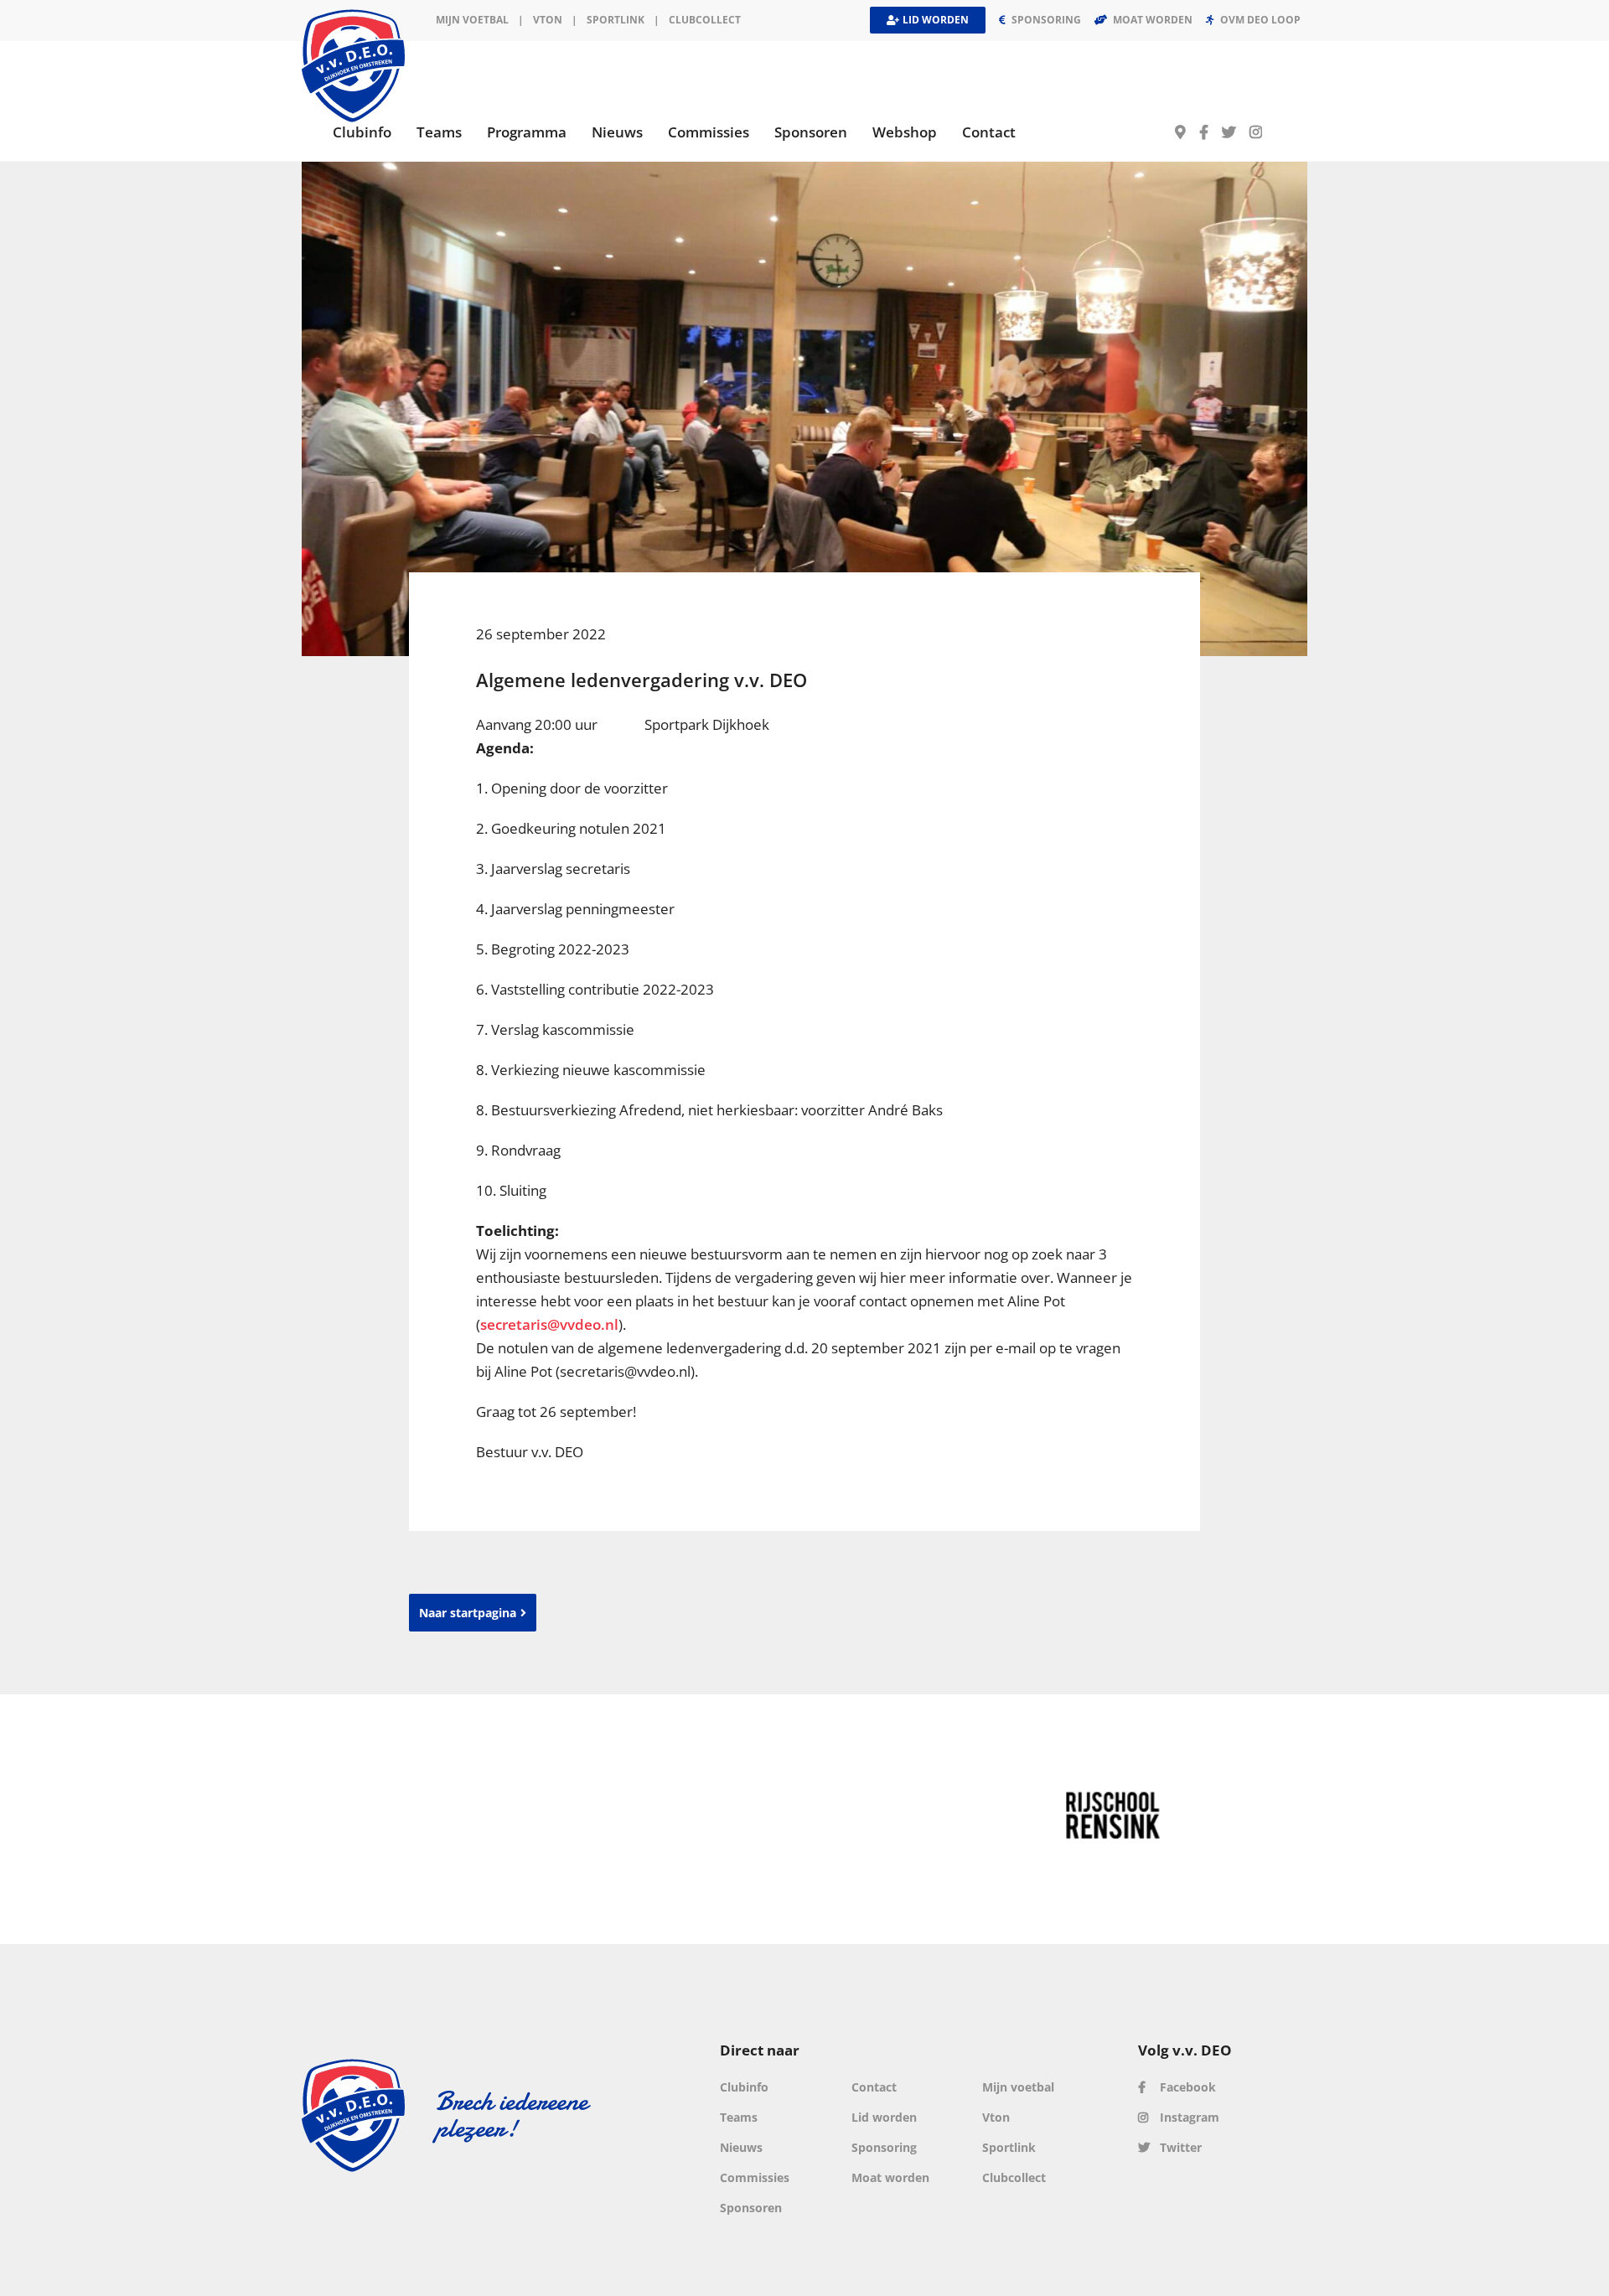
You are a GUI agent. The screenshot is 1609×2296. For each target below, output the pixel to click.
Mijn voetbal (472, 20)
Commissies (755, 2177)
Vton (996, 2117)
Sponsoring (884, 2147)
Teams (739, 2117)
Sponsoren (751, 2208)
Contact (874, 2087)
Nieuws (741, 2147)
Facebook (1186, 2087)
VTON (548, 20)
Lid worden (884, 2117)
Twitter (1179, 2147)
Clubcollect (705, 20)
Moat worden (890, 2177)
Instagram (1188, 2117)
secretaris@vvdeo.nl (549, 1324)
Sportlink (616, 20)
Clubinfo (744, 2087)
